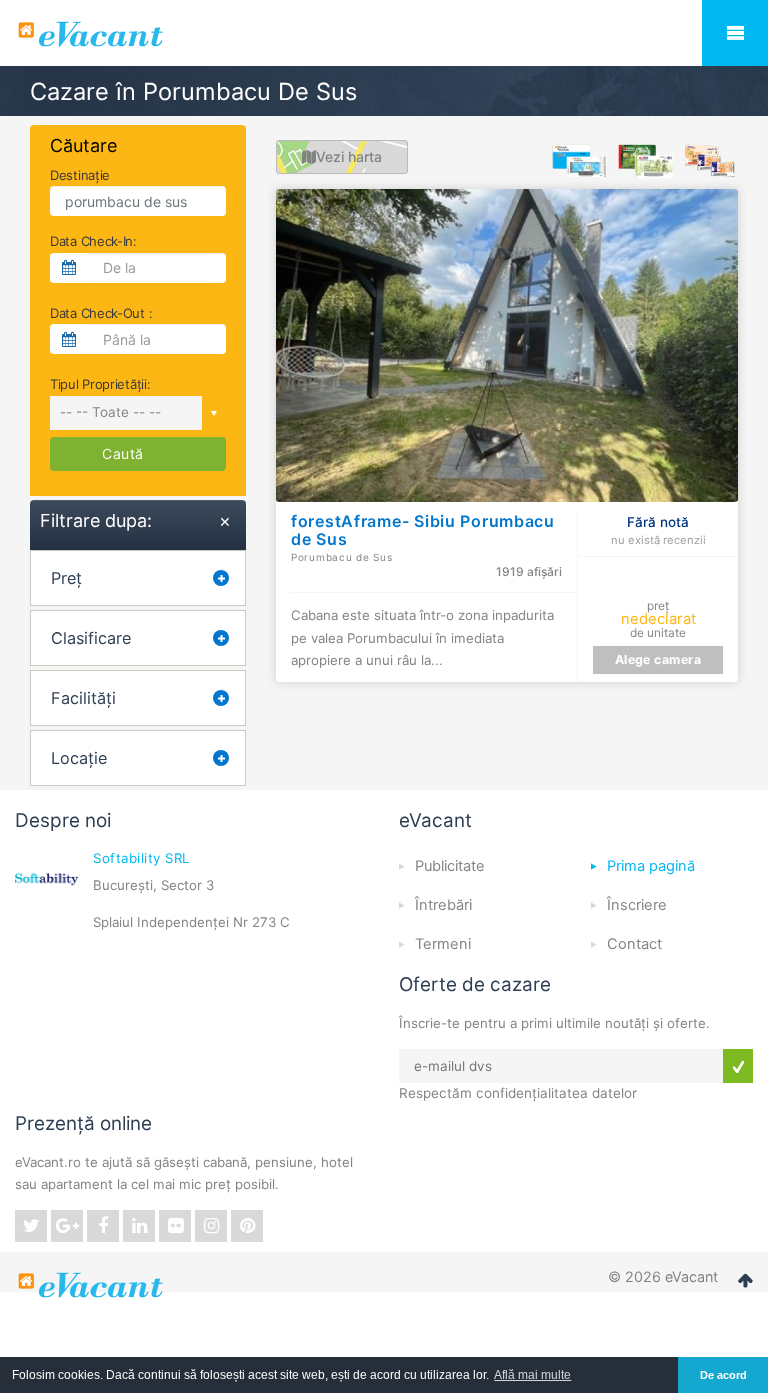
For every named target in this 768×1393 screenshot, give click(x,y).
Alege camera (658, 659)
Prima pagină (651, 866)
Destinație (80, 175)
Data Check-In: (93, 241)
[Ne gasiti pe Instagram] (211, 1226)
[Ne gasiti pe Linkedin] (139, 1226)
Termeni (443, 944)
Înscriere (637, 905)
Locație (79, 758)
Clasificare (91, 638)
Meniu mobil (735, 33)
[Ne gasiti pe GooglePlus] (67, 1226)
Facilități (83, 698)
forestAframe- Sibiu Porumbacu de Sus (423, 530)
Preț (66, 578)
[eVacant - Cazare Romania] (93, 1285)
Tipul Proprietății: (100, 384)
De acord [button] (723, 1375)
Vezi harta (349, 156)
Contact (634, 944)
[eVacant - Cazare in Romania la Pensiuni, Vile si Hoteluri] (384, 34)
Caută (123, 453)
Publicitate (450, 866)
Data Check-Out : (101, 313)
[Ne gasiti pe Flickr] (175, 1226)
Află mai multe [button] (532, 1375)
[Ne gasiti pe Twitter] (31, 1226)
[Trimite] (738, 1066)
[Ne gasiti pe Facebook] (103, 1226)
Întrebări (443, 905)
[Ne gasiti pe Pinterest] (247, 1226)
